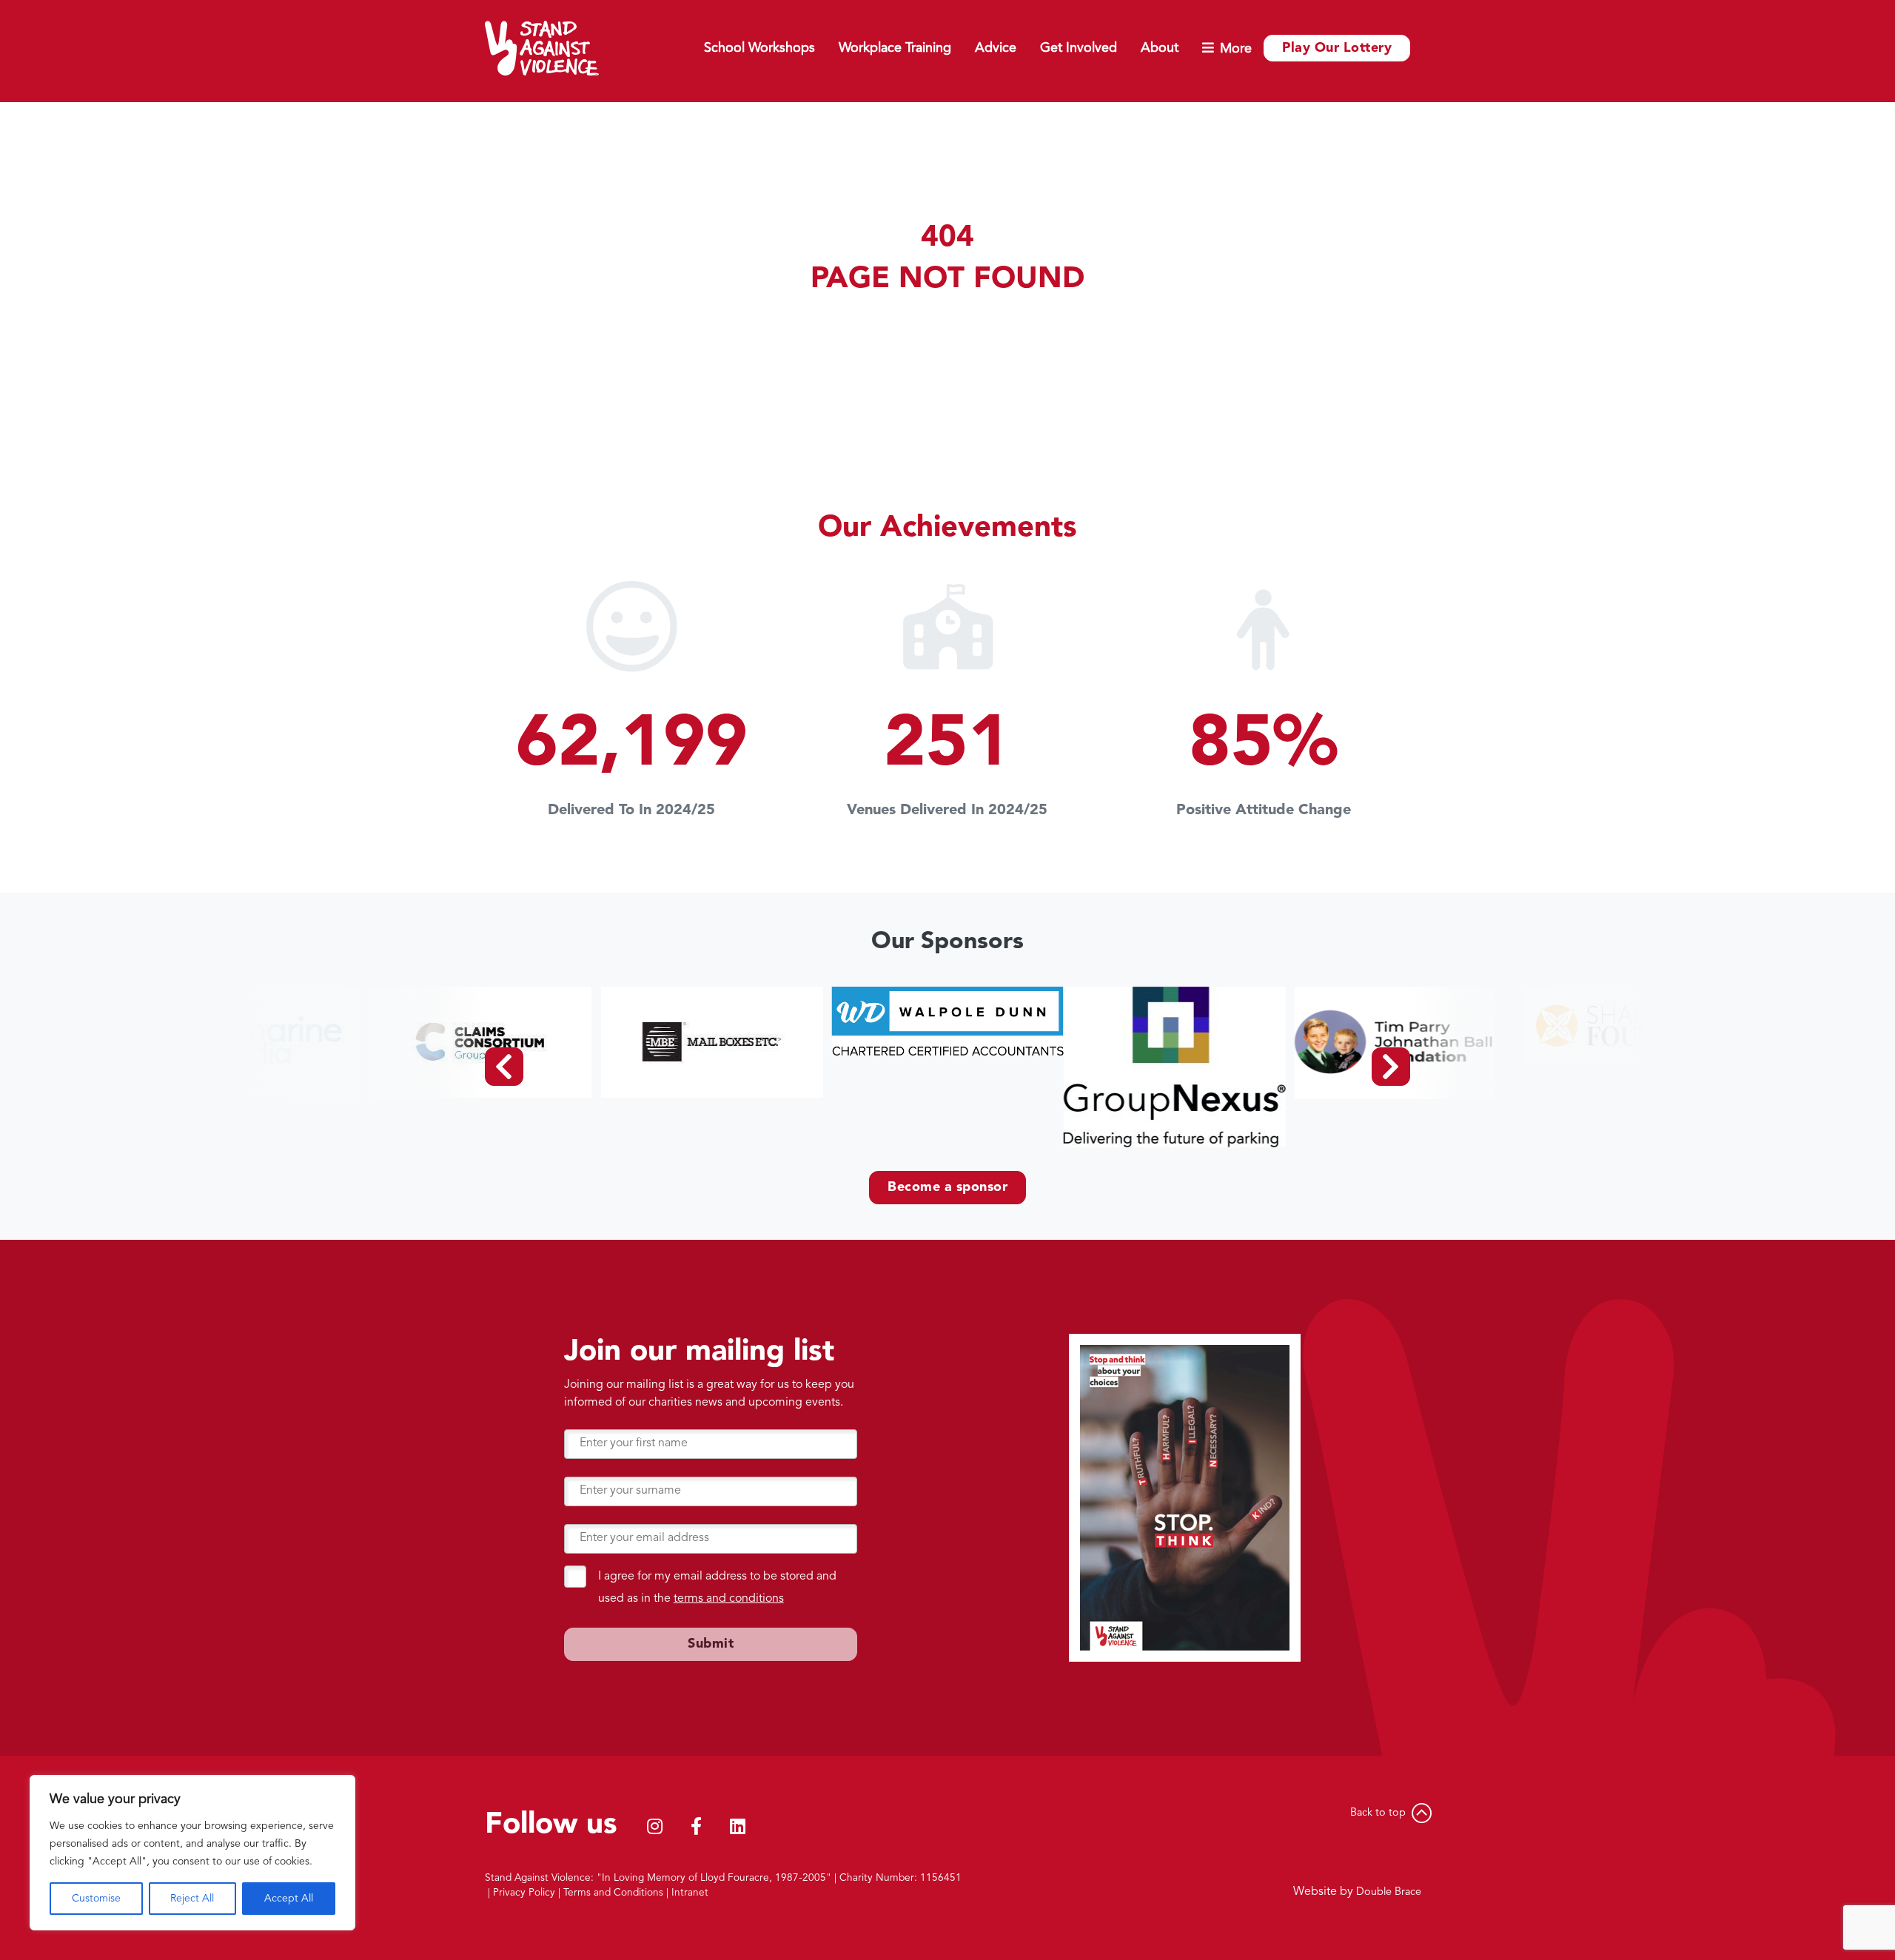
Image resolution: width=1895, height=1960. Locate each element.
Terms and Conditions (613, 1893)
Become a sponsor (947, 1187)
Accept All (289, 1899)
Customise (96, 1899)
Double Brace (1389, 1892)
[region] (192, 1853)
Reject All (192, 1899)
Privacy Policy (524, 1893)
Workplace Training (895, 48)
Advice (996, 48)
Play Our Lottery (1337, 48)
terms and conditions (729, 1599)
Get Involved (1079, 48)
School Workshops (759, 48)
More (1236, 49)
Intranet (690, 1893)
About (1160, 48)
